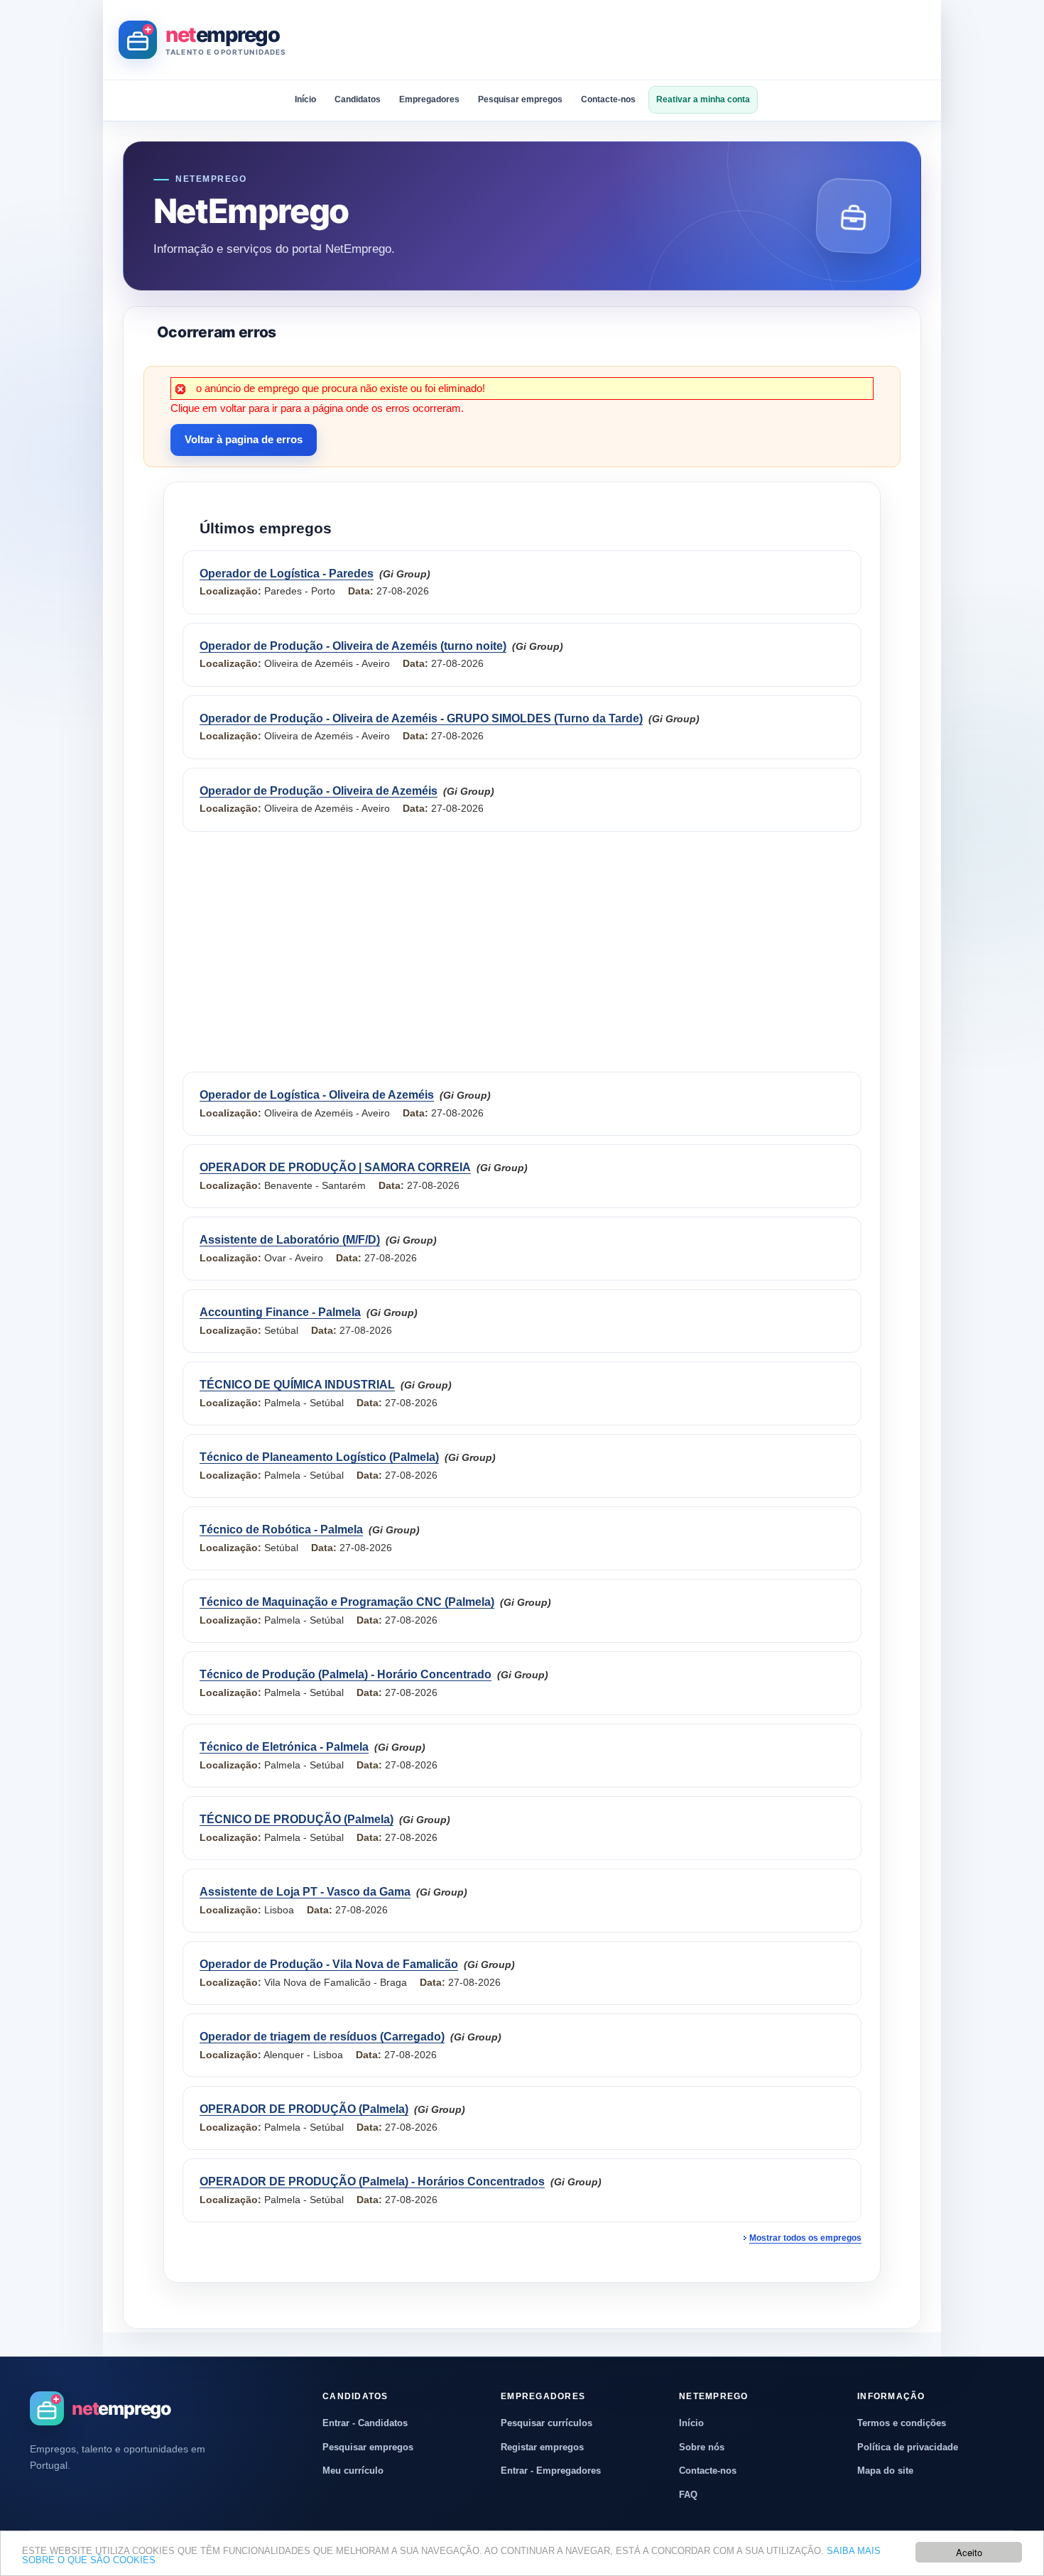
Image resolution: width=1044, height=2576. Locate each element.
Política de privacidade (908, 2447)
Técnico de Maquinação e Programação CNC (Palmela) (347, 1602)
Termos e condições (902, 2423)
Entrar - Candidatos (365, 2423)
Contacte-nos (608, 99)
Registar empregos (542, 2447)
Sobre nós (702, 2447)
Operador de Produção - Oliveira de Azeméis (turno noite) (353, 646)
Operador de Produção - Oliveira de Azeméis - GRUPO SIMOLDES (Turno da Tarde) (421, 718)
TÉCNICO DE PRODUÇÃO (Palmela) (297, 1819)
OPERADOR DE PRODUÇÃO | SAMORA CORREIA (335, 1167)
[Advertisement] (667, 40)
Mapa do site (885, 2471)
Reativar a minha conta (703, 99)
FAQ (688, 2495)
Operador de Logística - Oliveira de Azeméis (317, 1095)
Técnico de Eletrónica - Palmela (284, 1747)
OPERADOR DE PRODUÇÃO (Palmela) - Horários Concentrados (372, 2181)
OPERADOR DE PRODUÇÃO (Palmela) (304, 2109)
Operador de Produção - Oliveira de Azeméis (319, 791)
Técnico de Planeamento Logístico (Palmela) (319, 1457)
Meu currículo (353, 2471)
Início (305, 99)
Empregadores (429, 99)
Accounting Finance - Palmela (280, 1312)
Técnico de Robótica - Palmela (281, 1529)
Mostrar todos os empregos (805, 2238)
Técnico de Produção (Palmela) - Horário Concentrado (346, 1674)
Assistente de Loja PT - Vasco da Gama (305, 1892)
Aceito (969, 2552)
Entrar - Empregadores (551, 2471)
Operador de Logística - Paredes (287, 574)
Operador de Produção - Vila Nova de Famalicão (329, 1964)
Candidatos (358, 99)
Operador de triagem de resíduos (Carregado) (322, 2037)
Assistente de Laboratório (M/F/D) (290, 1240)
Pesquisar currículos (547, 2423)
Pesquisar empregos (520, 99)
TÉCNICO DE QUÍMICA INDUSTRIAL (297, 1385)
